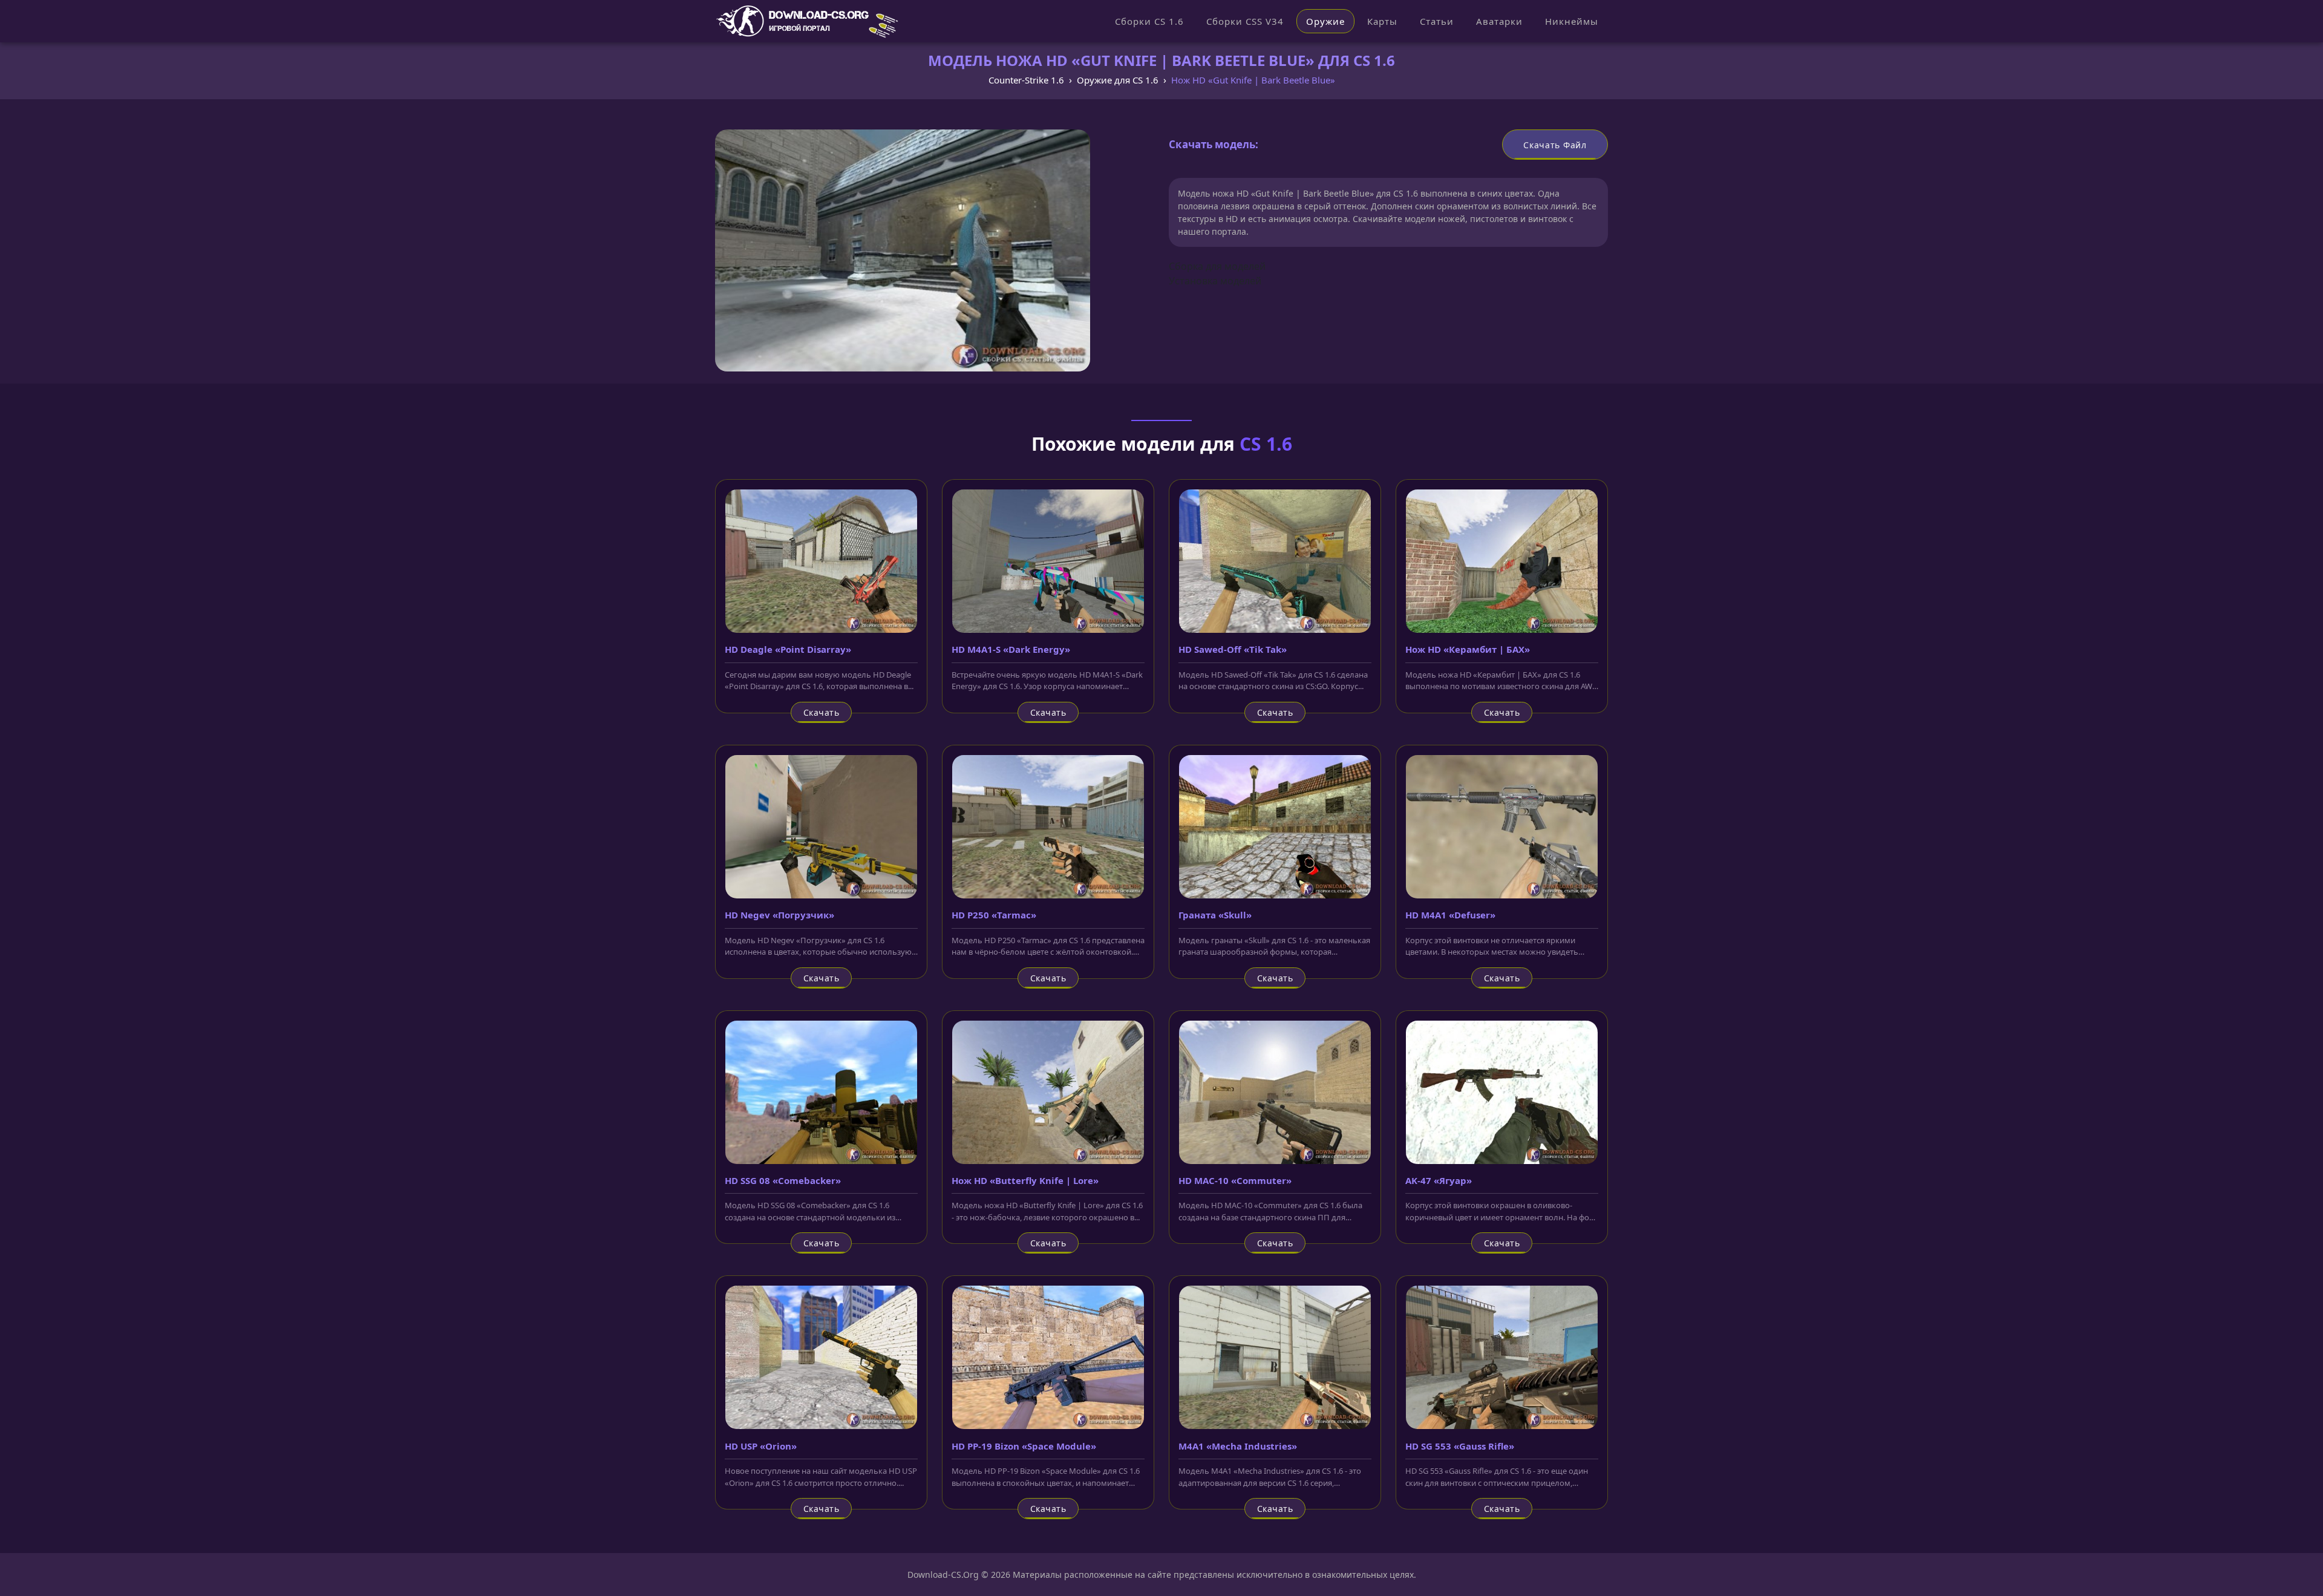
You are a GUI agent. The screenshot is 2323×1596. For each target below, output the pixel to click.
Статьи (1437, 21)
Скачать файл (1555, 145)
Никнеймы (1572, 21)
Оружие (1325, 21)
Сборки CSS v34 (1245, 21)
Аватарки (1499, 21)
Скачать (822, 712)
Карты (1382, 21)
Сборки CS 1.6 (1149, 21)
